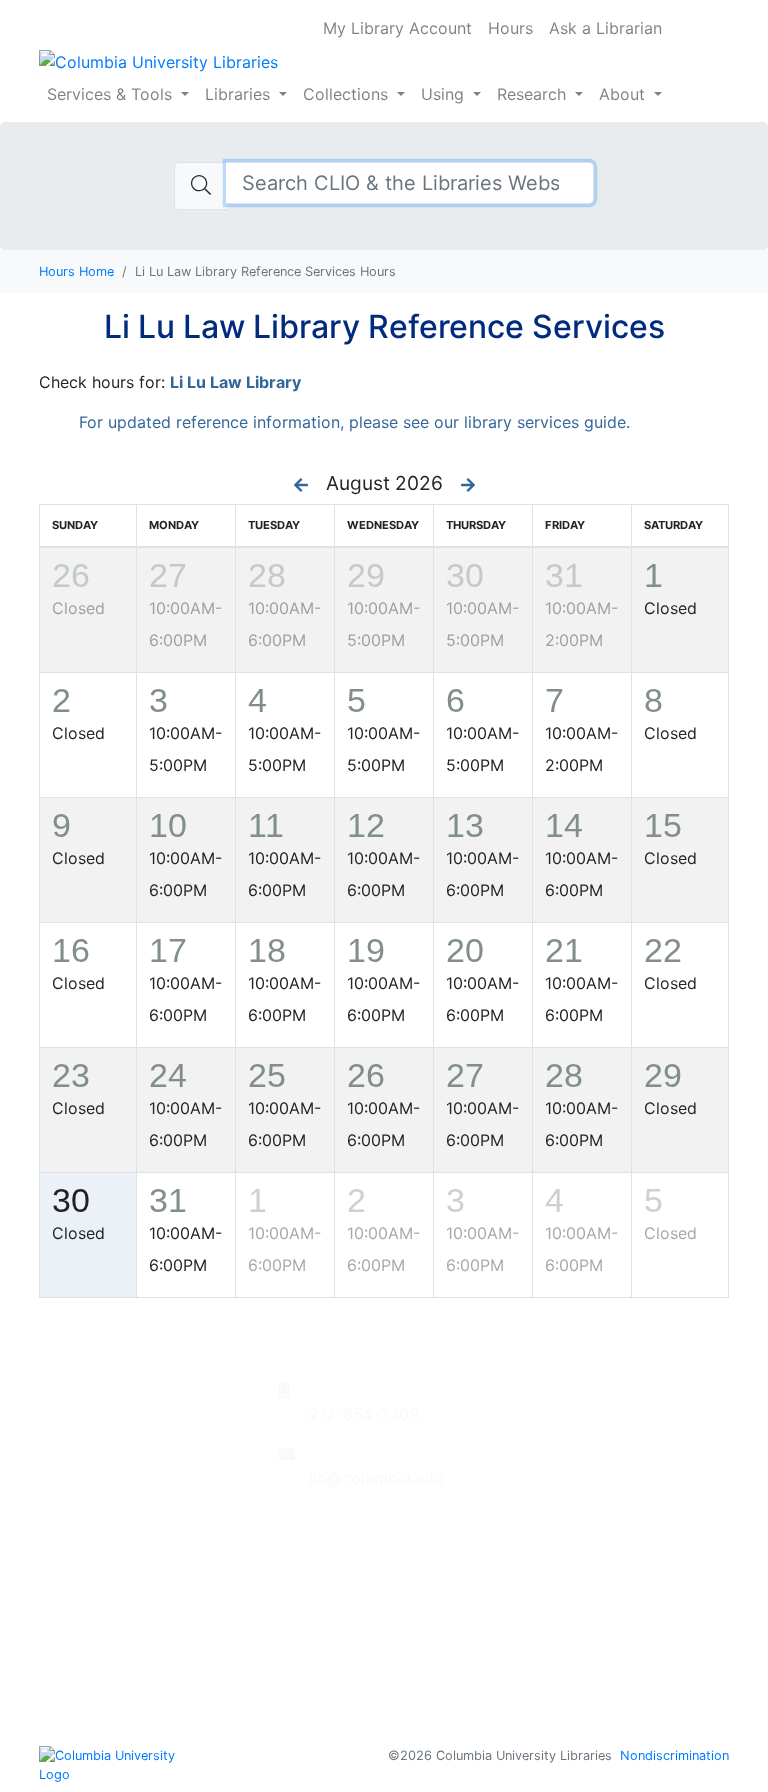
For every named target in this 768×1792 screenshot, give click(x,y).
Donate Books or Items (606, 1390)
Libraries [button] (240, 94)
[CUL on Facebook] (317, 1542)
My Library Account (397, 28)
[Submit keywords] (200, 186)
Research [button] (531, 94)
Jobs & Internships (588, 1558)
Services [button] (109, 94)
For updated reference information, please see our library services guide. (354, 422)
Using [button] (442, 94)
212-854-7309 (364, 1414)
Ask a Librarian (605, 28)
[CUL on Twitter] (346, 1542)
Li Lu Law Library (235, 382)
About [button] (624, 94)
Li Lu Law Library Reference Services (384, 326)
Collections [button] (348, 94)
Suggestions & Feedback (612, 1414)
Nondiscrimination (674, 1755)
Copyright (557, 1654)
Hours (510, 28)
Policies (548, 1630)
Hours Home (76, 271)
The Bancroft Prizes (593, 1486)
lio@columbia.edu (376, 1478)
